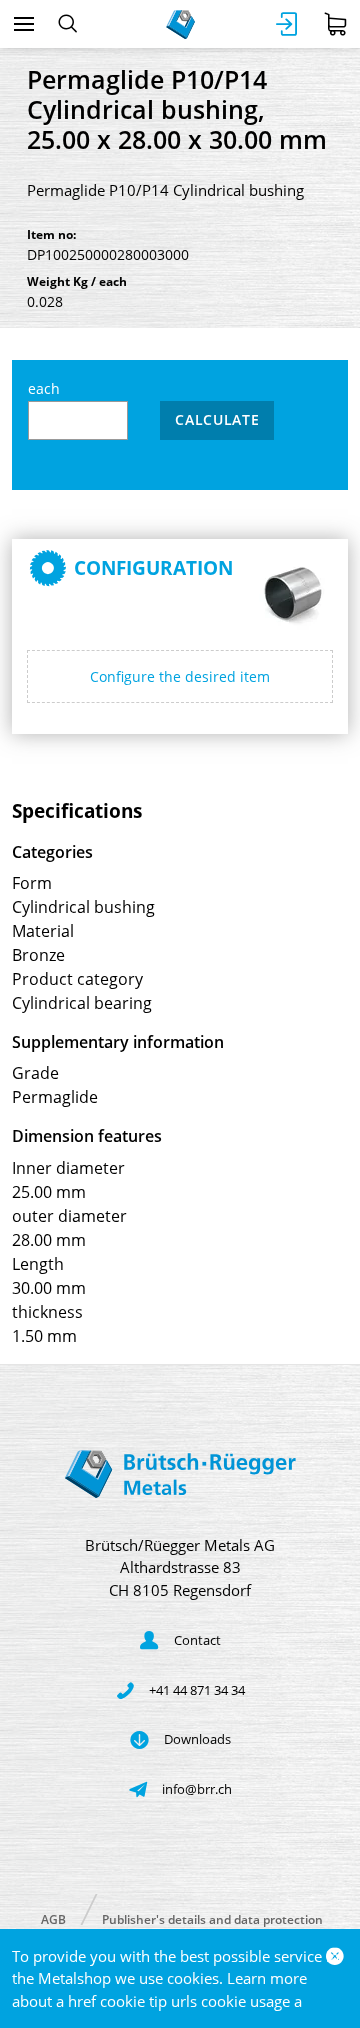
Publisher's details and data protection (212, 1918)
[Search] (67, 24)
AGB (53, 1918)
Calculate (217, 419)
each (44, 388)
